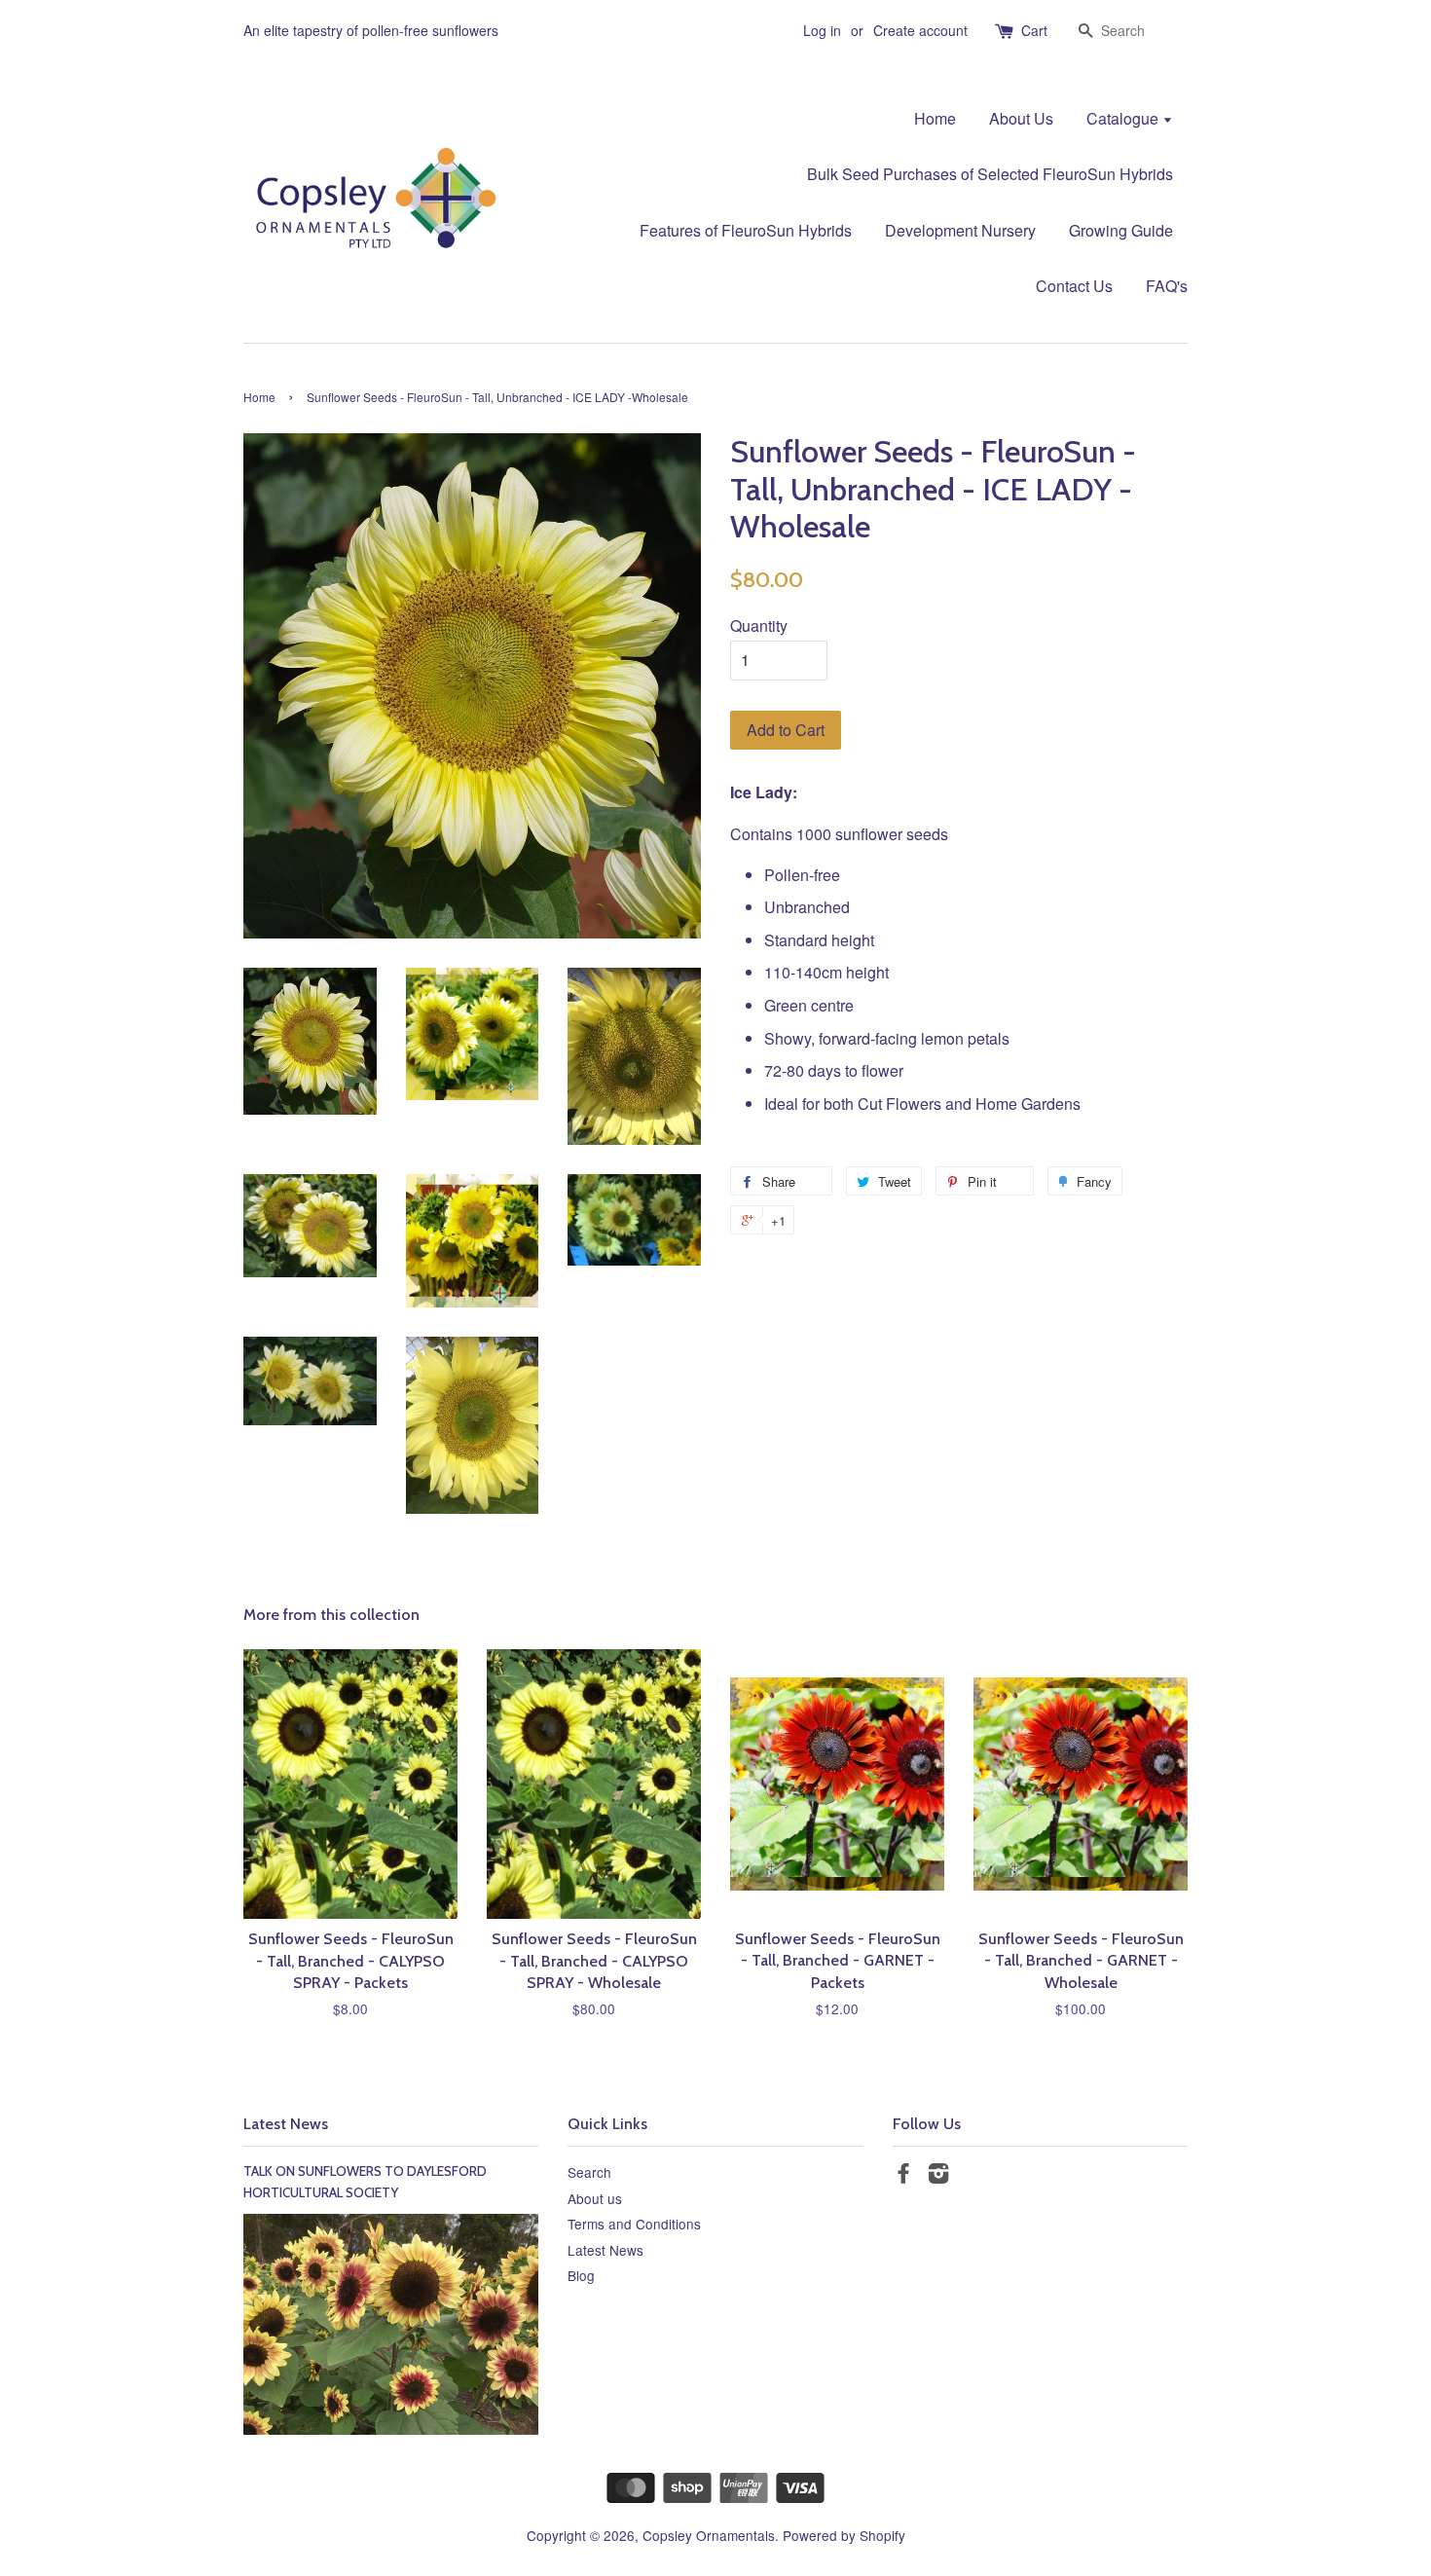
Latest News (286, 2124)
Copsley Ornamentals (709, 2535)
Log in (822, 30)
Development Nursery (960, 230)
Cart (1034, 30)
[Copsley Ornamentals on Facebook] (903, 2176)
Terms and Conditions (634, 2224)
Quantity (759, 626)
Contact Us (1074, 286)
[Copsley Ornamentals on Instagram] (938, 2176)
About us (595, 2198)
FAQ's (1167, 286)
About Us (1021, 118)
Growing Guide (1121, 230)
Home (935, 118)
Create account (920, 30)
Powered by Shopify (844, 2535)
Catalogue (1124, 118)
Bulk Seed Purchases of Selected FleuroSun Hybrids (990, 174)
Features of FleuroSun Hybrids (746, 230)
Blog (581, 2275)
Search (589, 2172)
